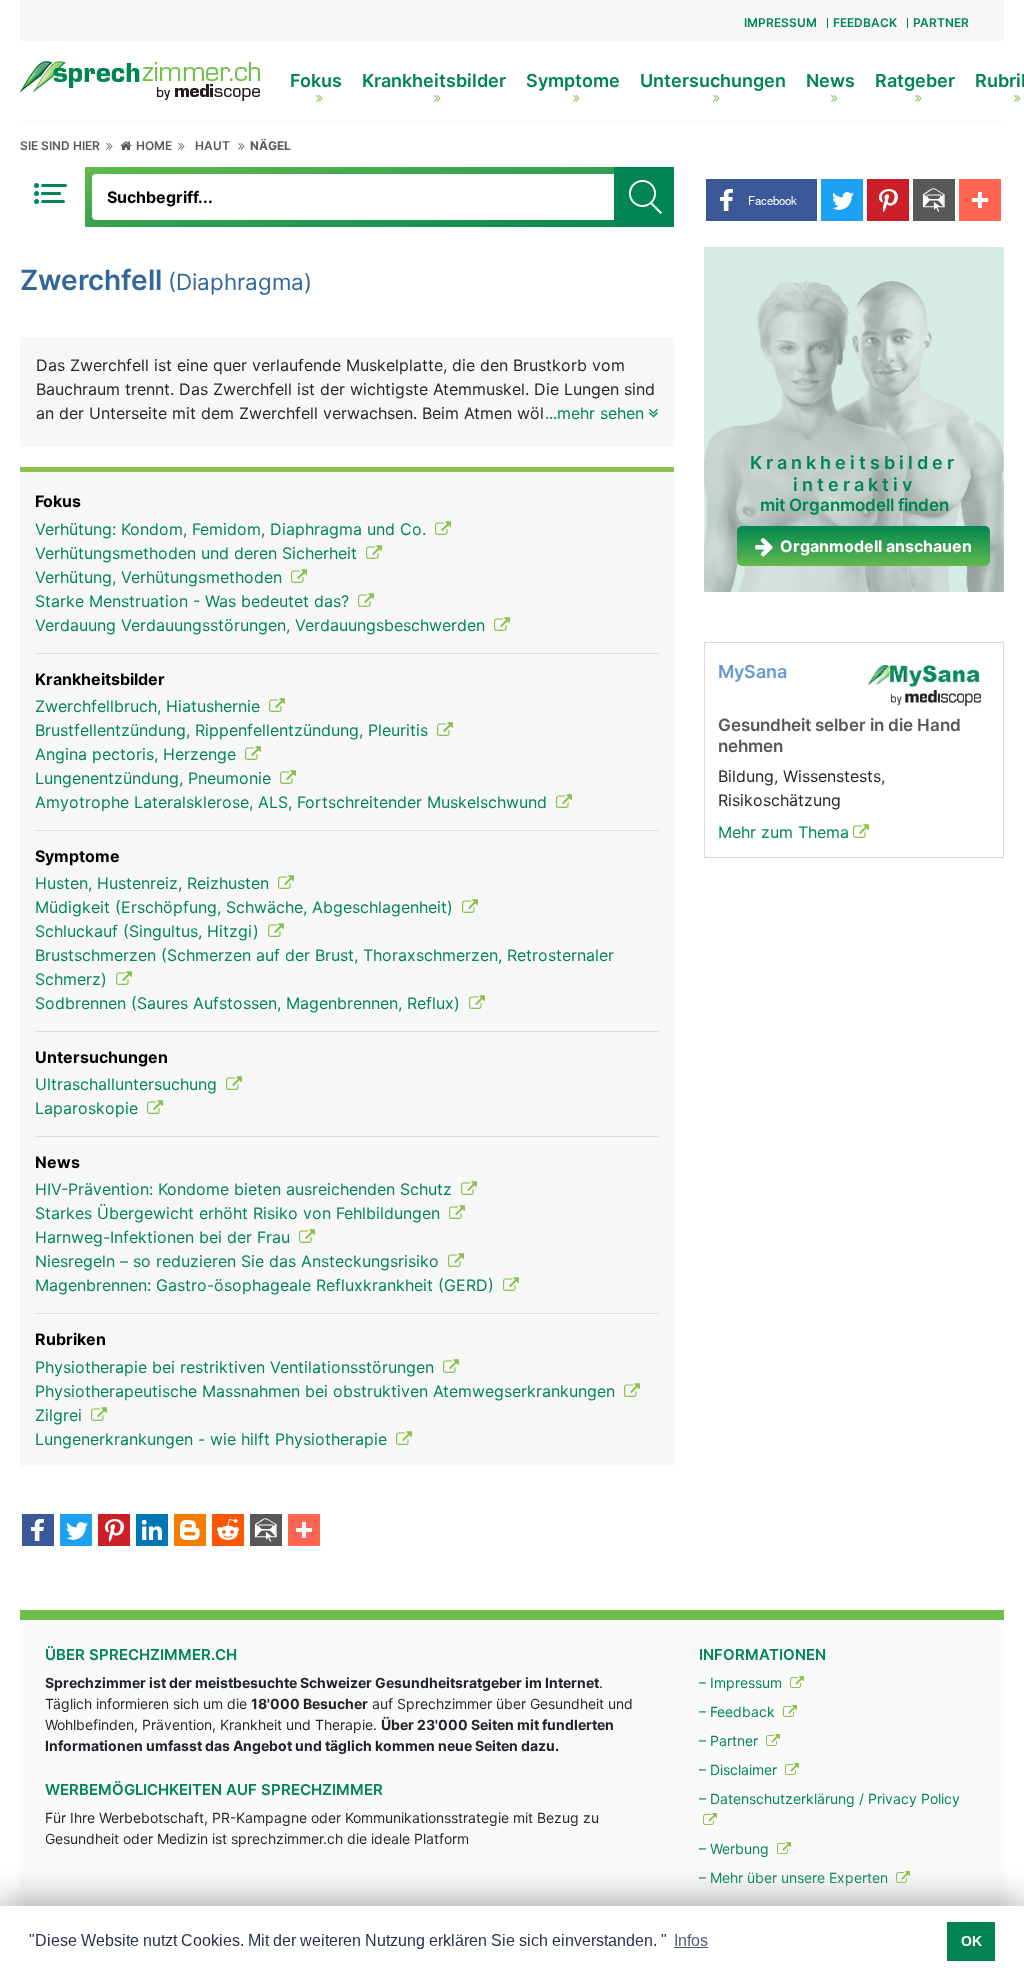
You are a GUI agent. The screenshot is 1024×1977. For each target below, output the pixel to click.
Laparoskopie (89, 1108)
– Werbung (736, 1848)
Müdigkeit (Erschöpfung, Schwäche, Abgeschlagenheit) (246, 907)
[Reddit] (228, 1532)
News (830, 80)
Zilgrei (61, 1415)
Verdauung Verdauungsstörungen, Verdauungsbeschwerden (262, 625)
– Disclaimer (740, 1769)
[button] (761, 200)
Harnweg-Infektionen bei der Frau (165, 1237)
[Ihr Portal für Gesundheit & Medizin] (140, 79)
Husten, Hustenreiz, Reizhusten (154, 883)
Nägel (270, 145)
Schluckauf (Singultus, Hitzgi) (149, 931)
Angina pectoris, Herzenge (138, 754)
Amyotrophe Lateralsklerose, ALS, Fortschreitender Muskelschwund (293, 802)
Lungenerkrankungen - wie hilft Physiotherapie (213, 1439)
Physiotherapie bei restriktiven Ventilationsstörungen (237, 1367)
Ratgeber (915, 80)
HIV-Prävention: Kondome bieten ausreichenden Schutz (246, 1189)
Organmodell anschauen (876, 546)
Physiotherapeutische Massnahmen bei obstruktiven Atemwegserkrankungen (327, 1391)
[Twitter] (76, 1532)
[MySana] (924, 684)
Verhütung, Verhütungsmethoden (161, 577)
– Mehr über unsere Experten (795, 1877)
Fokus (316, 80)
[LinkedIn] (152, 1532)
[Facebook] (38, 1532)
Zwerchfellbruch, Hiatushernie (150, 706)
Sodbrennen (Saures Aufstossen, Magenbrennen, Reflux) (250, 1003)
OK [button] (971, 1941)
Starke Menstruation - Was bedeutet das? (194, 601)
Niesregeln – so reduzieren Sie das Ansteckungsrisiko (239, 1261)
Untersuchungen (713, 80)
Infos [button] (691, 1940)
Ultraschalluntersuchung (128, 1084)
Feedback (865, 22)
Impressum (780, 22)
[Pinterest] (114, 1532)
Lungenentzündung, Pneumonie (155, 778)
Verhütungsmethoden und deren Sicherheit (198, 553)
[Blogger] (190, 1532)
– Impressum (742, 1682)
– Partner (730, 1740)
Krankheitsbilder (434, 80)
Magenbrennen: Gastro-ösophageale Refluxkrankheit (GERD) (267, 1285)
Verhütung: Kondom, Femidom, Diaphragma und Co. (233, 529)
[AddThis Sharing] (304, 1532)
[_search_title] (644, 197)
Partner (941, 22)
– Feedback (739, 1711)
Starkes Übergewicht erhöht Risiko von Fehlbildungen (240, 1213)
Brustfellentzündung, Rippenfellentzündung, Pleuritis (234, 730)
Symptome (573, 80)
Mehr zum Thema (783, 832)
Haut (212, 145)
